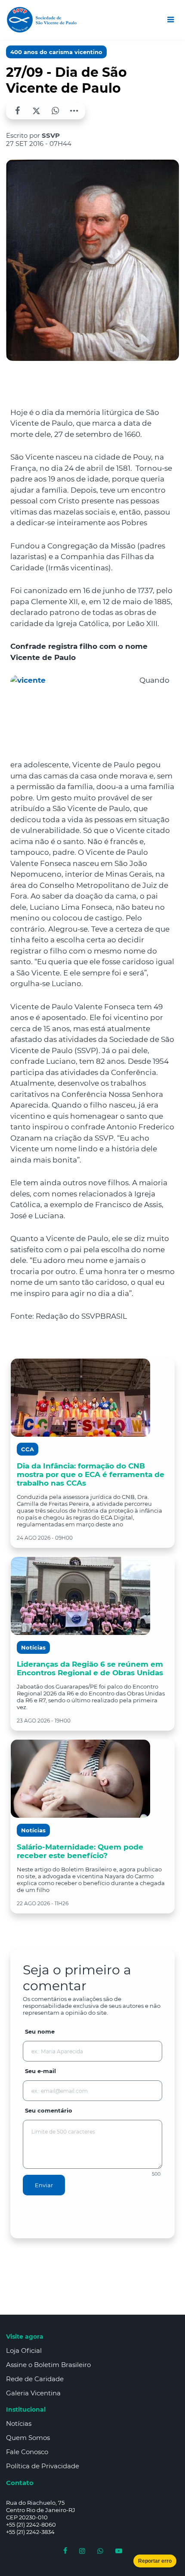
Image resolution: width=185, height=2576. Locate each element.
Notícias (19, 2423)
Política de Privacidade (43, 2466)
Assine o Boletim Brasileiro (48, 2365)
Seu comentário (49, 2110)
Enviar (44, 2185)
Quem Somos (28, 2438)
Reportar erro (155, 2561)
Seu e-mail (40, 2071)
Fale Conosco (27, 2452)
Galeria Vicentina (33, 2393)
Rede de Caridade (35, 2379)
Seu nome (40, 2031)
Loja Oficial (24, 2350)
